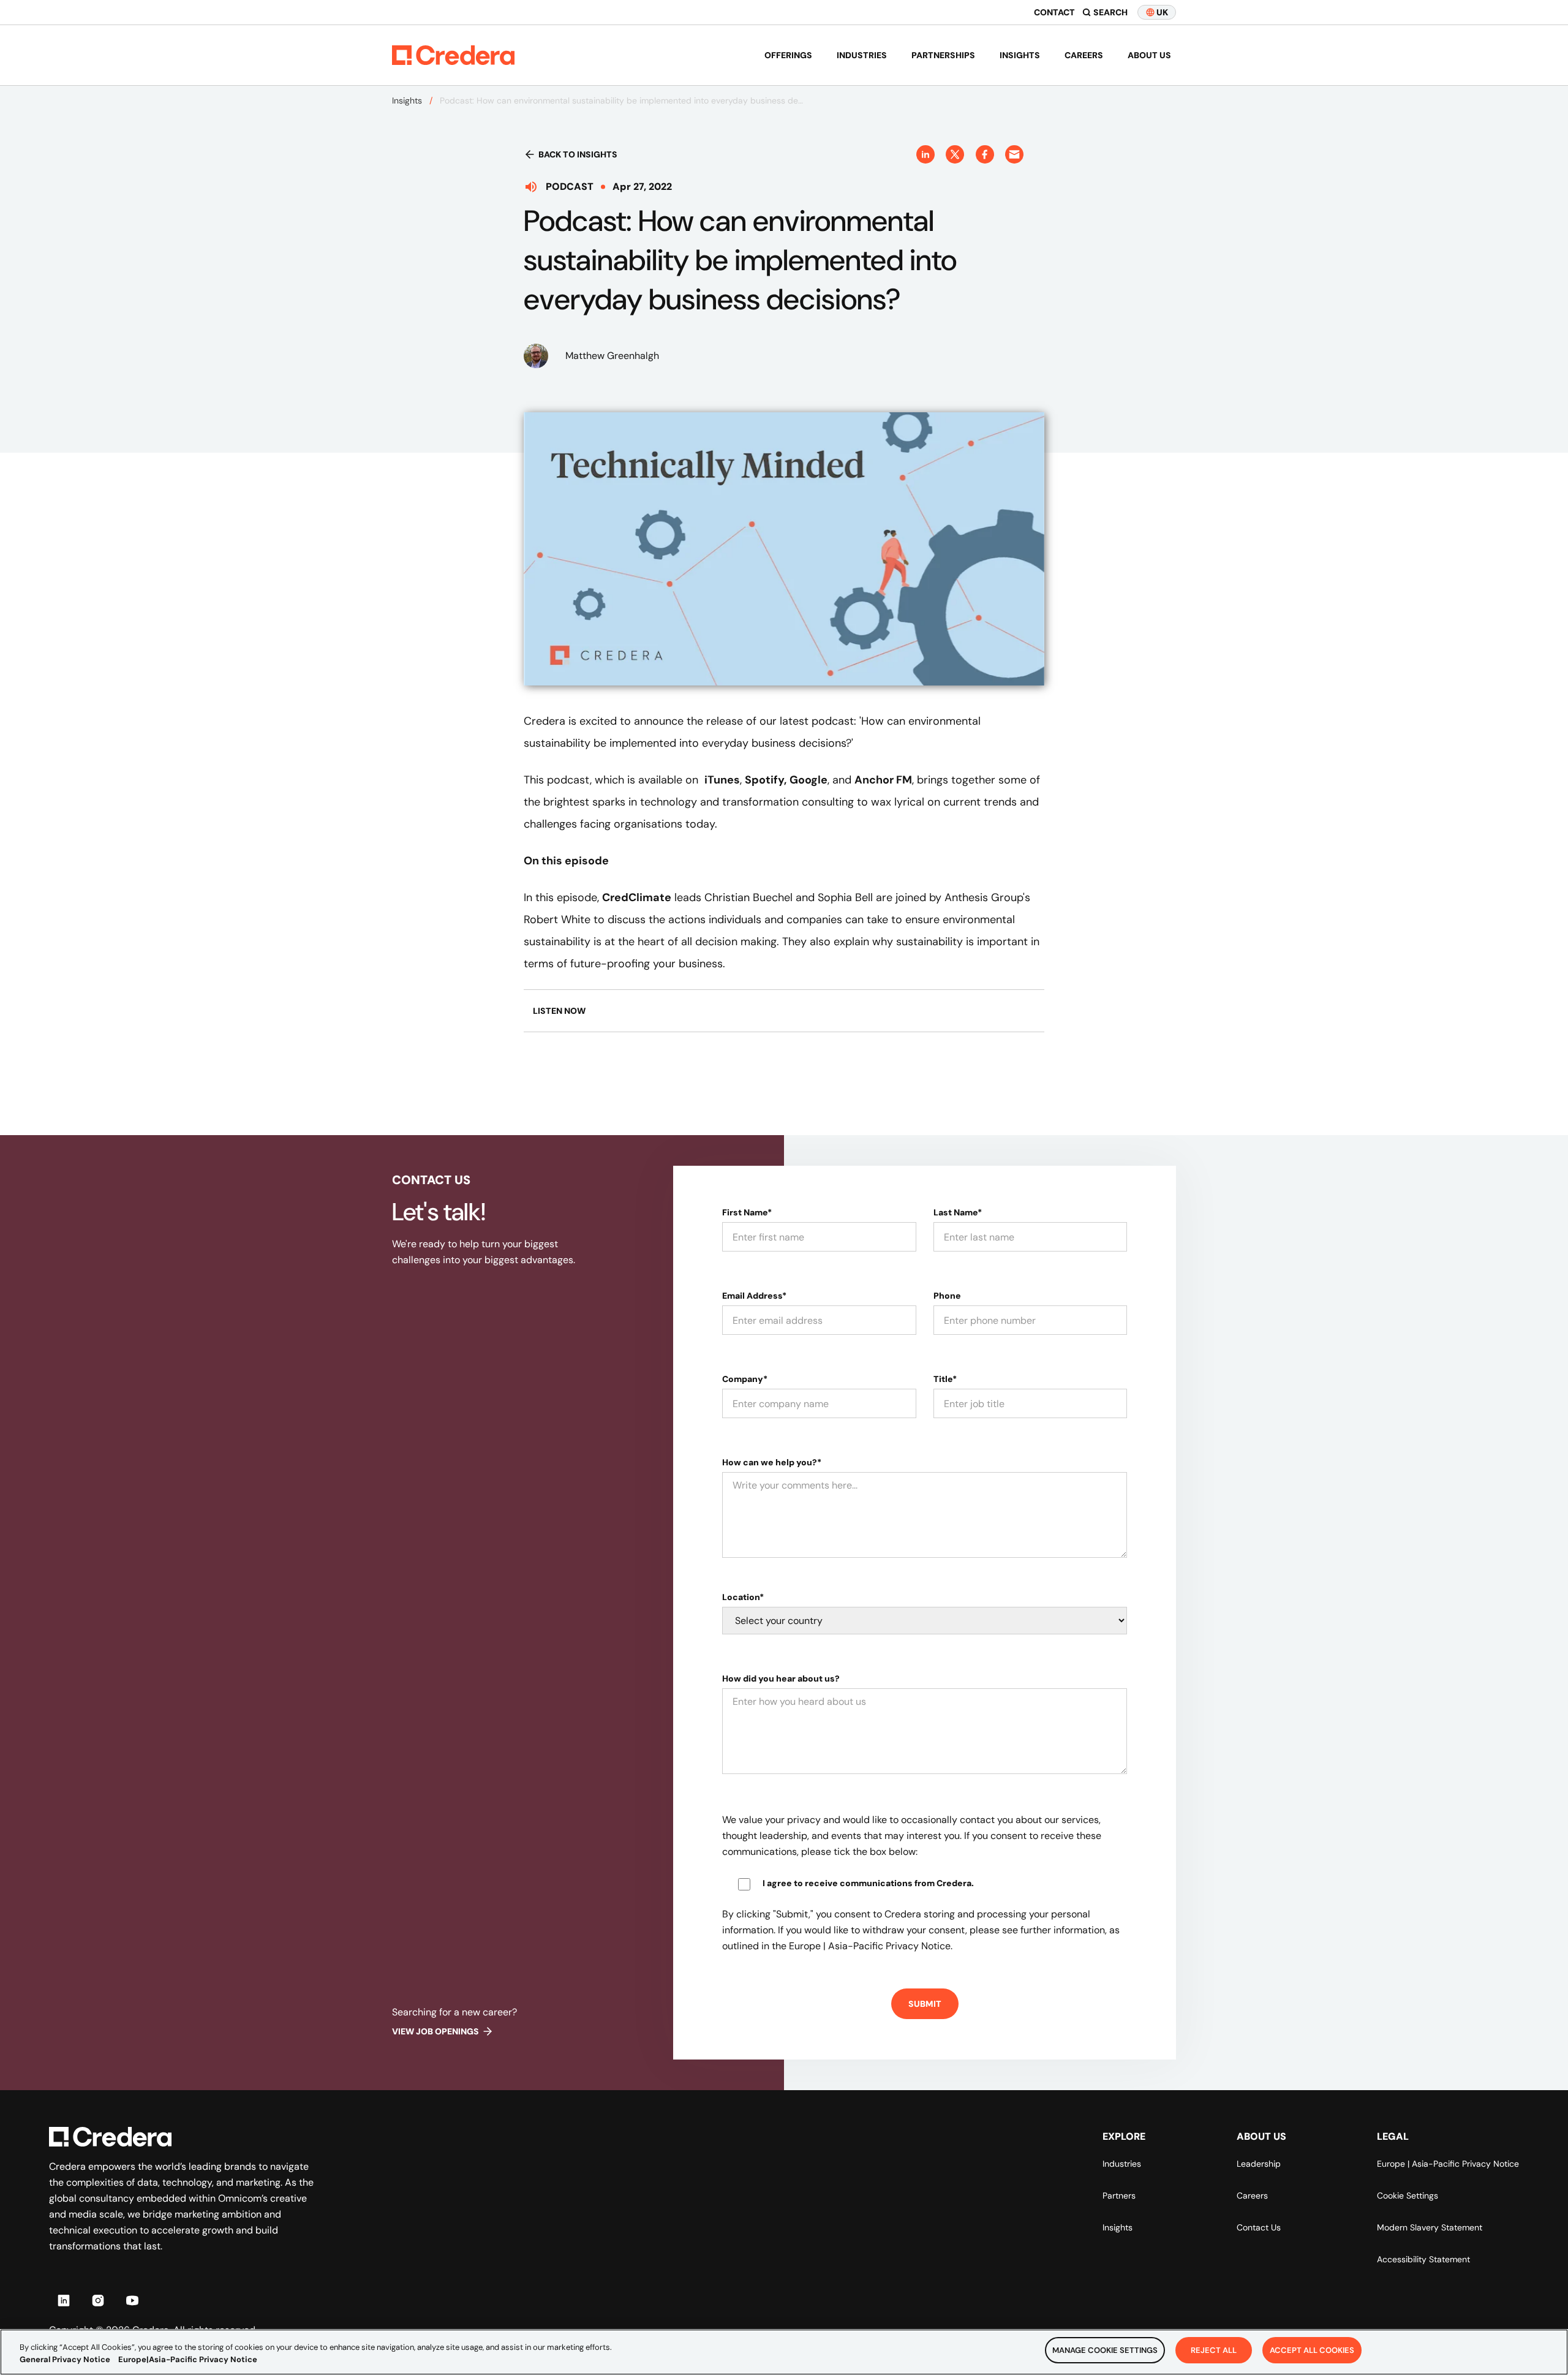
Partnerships (943, 55)
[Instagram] (98, 2300)
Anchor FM (883, 780)
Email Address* (754, 1296)
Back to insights (578, 154)
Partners (1119, 2196)
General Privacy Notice (65, 2359)
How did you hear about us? (781, 1678)
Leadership (1259, 2164)
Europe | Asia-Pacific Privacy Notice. (871, 1946)
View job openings (435, 2031)
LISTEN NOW (559, 1011)
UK (1162, 12)
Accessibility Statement (1423, 2259)
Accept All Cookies (1312, 2350)
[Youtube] (132, 2300)
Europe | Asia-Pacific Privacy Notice (1448, 2164)
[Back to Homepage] (453, 55)
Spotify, (766, 780)
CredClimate (637, 897)
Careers (1084, 55)
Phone (947, 1296)
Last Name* (958, 1212)
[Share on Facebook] (985, 154)
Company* (745, 1379)
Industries (862, 55)
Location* (743, 1597)
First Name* (747, 1212)
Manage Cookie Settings (1105, 2350)
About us (1149, 55)
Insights (1020, 55)
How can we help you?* (772, 1462)
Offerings (788, 55)
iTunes (722, 780)
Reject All (1214, 2350)
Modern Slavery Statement (1430, 2227)
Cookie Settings (1408, 2196)
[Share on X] (955, 154)
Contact (1054, 12)
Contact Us (1259, 2227)
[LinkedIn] (64, 2300)
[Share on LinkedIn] (925, 154)
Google (809, 780)
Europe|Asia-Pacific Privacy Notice (188, 2359)
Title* (945, 1379)
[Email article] (1014, 154)
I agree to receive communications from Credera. (868, 1883)
